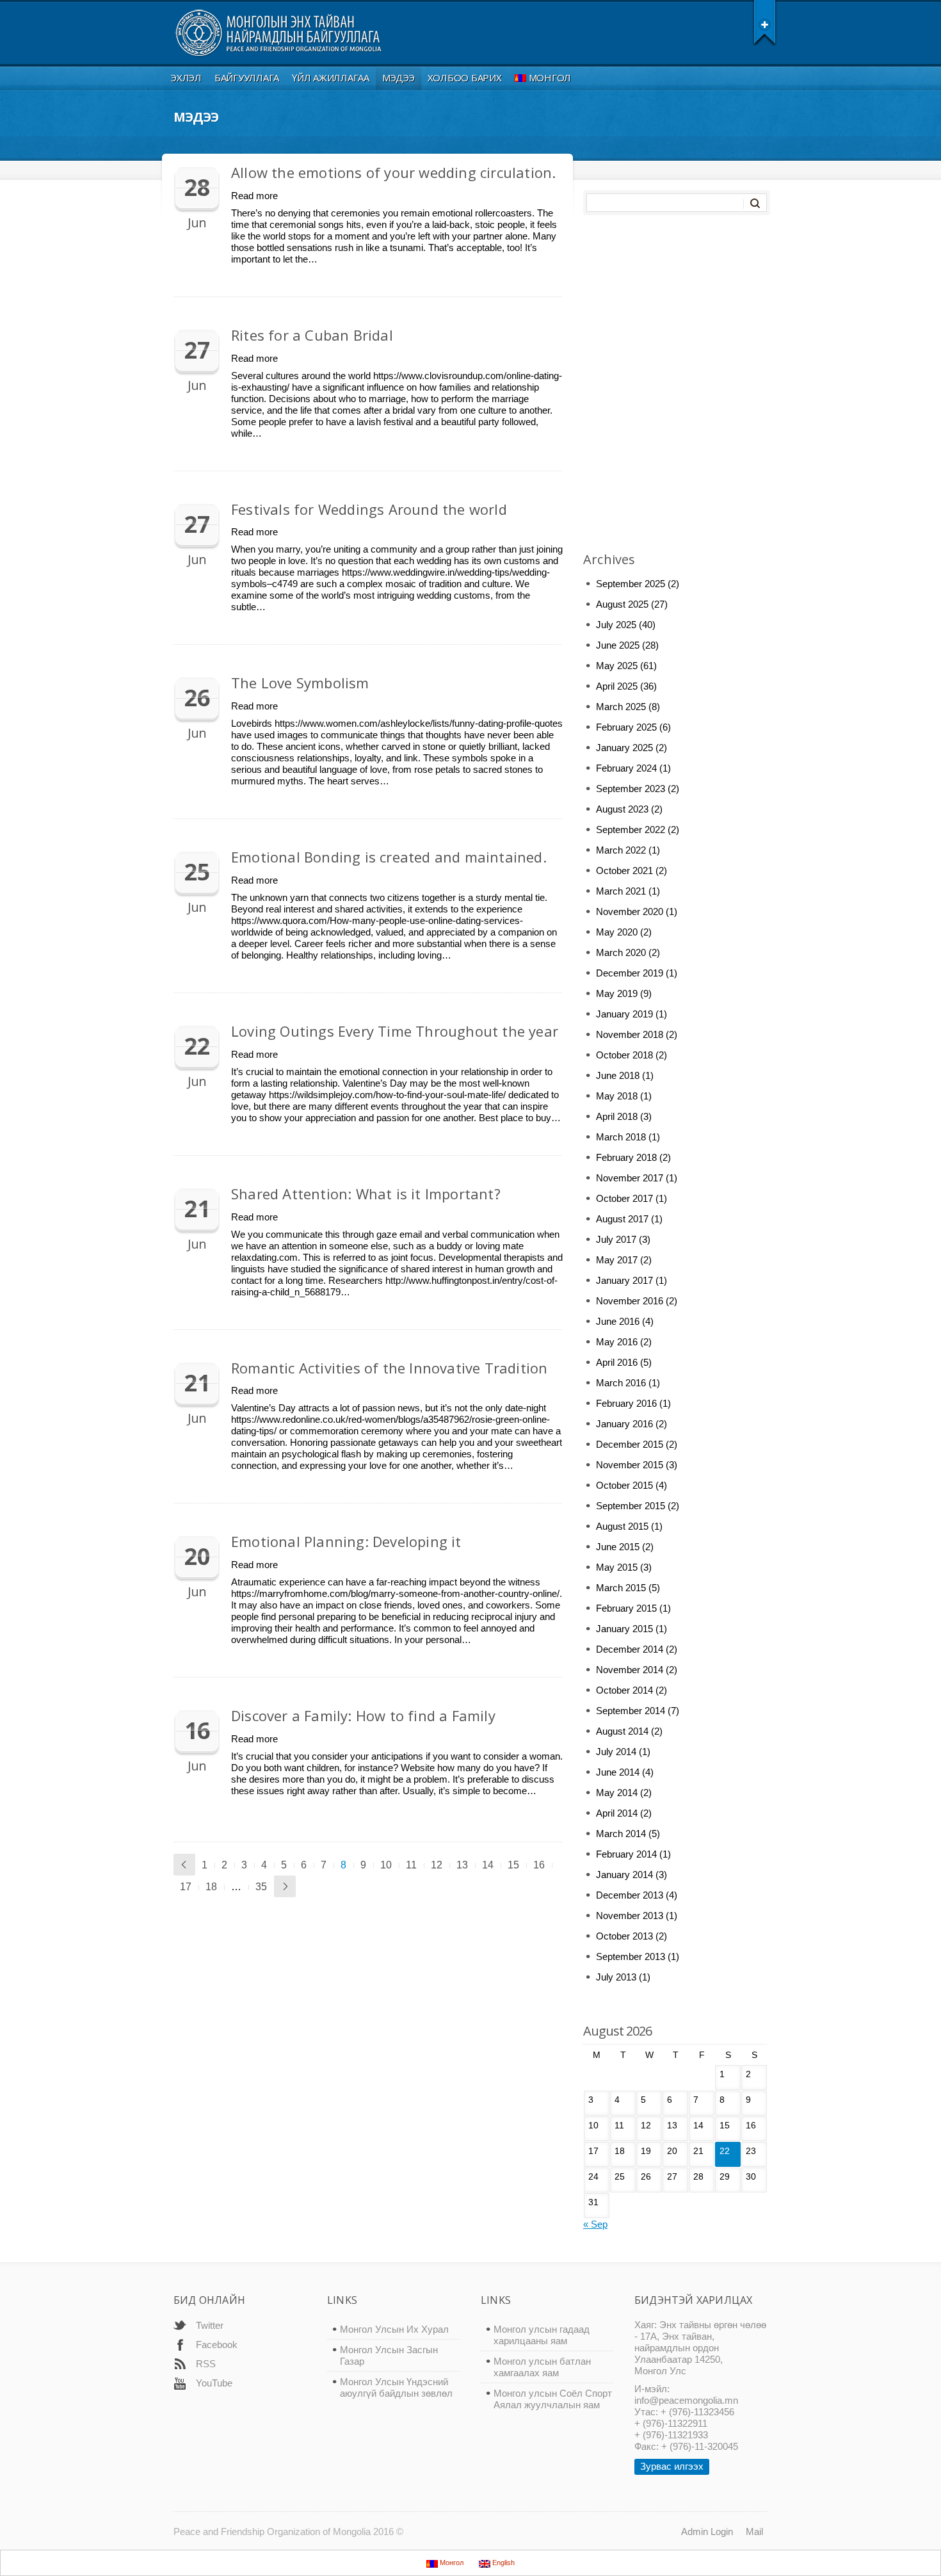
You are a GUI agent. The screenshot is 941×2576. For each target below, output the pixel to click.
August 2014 (622, 1731)
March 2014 (621, 1834)
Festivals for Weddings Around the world (369, 509)
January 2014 (624, 1875)
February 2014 (626, 1854)
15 (513, 1865)
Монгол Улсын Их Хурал (394, 2329)
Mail (754, 2531)
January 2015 (624, 1629)
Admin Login (707, 2531)
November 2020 (630, 911)
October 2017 (624, 1198)
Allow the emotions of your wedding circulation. (393, 172)
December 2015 (630, 1444)
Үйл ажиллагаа (331, 77)
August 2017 (622, 1219)
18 (211, 1887)
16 (539, 1865)
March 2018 (621, 1137)
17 (186, 1887)
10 (386, 1865)
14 (488, 1865)
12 (437, 1865)
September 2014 (631, 1711)
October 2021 (624, 871)
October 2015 (624, 1485)
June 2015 (618, 1547)
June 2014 (618, 1772)
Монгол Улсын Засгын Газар (389, 2355)
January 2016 (624, 1424)
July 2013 (616, 1977)
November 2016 (630, 1301)
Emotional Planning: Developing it (346, 1541)
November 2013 (630, 1916)
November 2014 (630, 1670)
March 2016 (621, 1383)
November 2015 (630, 1465)
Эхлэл (186, 77)
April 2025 (617, 686)
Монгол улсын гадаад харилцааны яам (542, 2335)
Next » (285, 1886)
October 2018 (624, 1055)
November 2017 (630, 1178)
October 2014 (624, 1690)
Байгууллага (247, 77)
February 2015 (626, 1608)
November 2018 (630, 1034)
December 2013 (630, 1895)
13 (462, 1865)
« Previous (184, 1865)
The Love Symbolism (300, 683)
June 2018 (618, 1075)
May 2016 (617, 1342)
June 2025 (618, 645)
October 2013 (624, 1936)
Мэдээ (398, 77)
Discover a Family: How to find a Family (363, 1715)
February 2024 (626, 768)
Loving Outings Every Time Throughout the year (395, 1031)
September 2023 (631, 789)
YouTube (214, 2383)
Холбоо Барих (465, 77)
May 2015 (617, 1567)
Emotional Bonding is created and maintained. (389, 857)
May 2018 (617, 1096)
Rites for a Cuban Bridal (312, 335)
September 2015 (631, 1506)
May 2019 (617, 993)
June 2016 (618, 1321)
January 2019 (624, 1014)
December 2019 (630, 973)
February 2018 (626, 1157)
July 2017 (616, 1239)
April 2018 (617, 1116)
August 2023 (622, 809)
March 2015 (621, 1588)
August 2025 (622, 604)
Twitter (210, 2325)
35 (261, 1887)
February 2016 (626, 1403)
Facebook (217, 2345)
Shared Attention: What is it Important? (366, 1194)
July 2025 (616, 625)
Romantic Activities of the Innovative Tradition (389, 1368)
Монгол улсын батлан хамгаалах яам (542, 2367)
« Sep (595, 2224)
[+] (765, 22)
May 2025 (617, 666)
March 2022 (621, 850)
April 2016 (617, 1362)
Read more (254, 196)
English (503, 2563)
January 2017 (624, 1280)
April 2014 (617, 1813)
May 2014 (617, 1793)
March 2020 (621, 952)
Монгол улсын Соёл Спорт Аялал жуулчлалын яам (553, 2399)
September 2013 (631, 1956)
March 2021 (621, 891)
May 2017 (617, 1260)
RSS (206, 2364)
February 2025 (626, 727)
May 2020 (617, 932)
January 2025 (624, 748)
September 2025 (631, 584)
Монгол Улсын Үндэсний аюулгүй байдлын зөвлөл (396, 2387)
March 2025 (621, 707)
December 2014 (630, 1649)
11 (411, 1865)
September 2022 (631, 830)
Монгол (550, 77)
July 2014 (616, 1752)
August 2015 (622, 1526)
